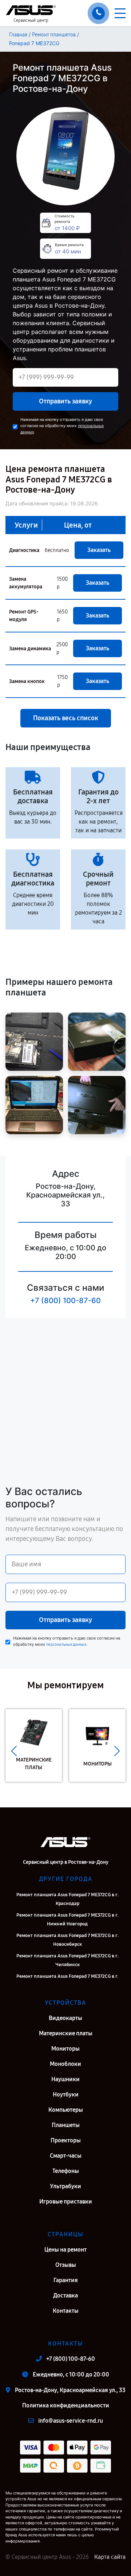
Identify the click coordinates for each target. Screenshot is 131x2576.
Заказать (99, 550)
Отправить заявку (65, 401)
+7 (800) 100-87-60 (65, 1301)
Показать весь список (66, 718)
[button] (14, 1751)
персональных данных (66, 1644)
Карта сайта (110, 2557)
